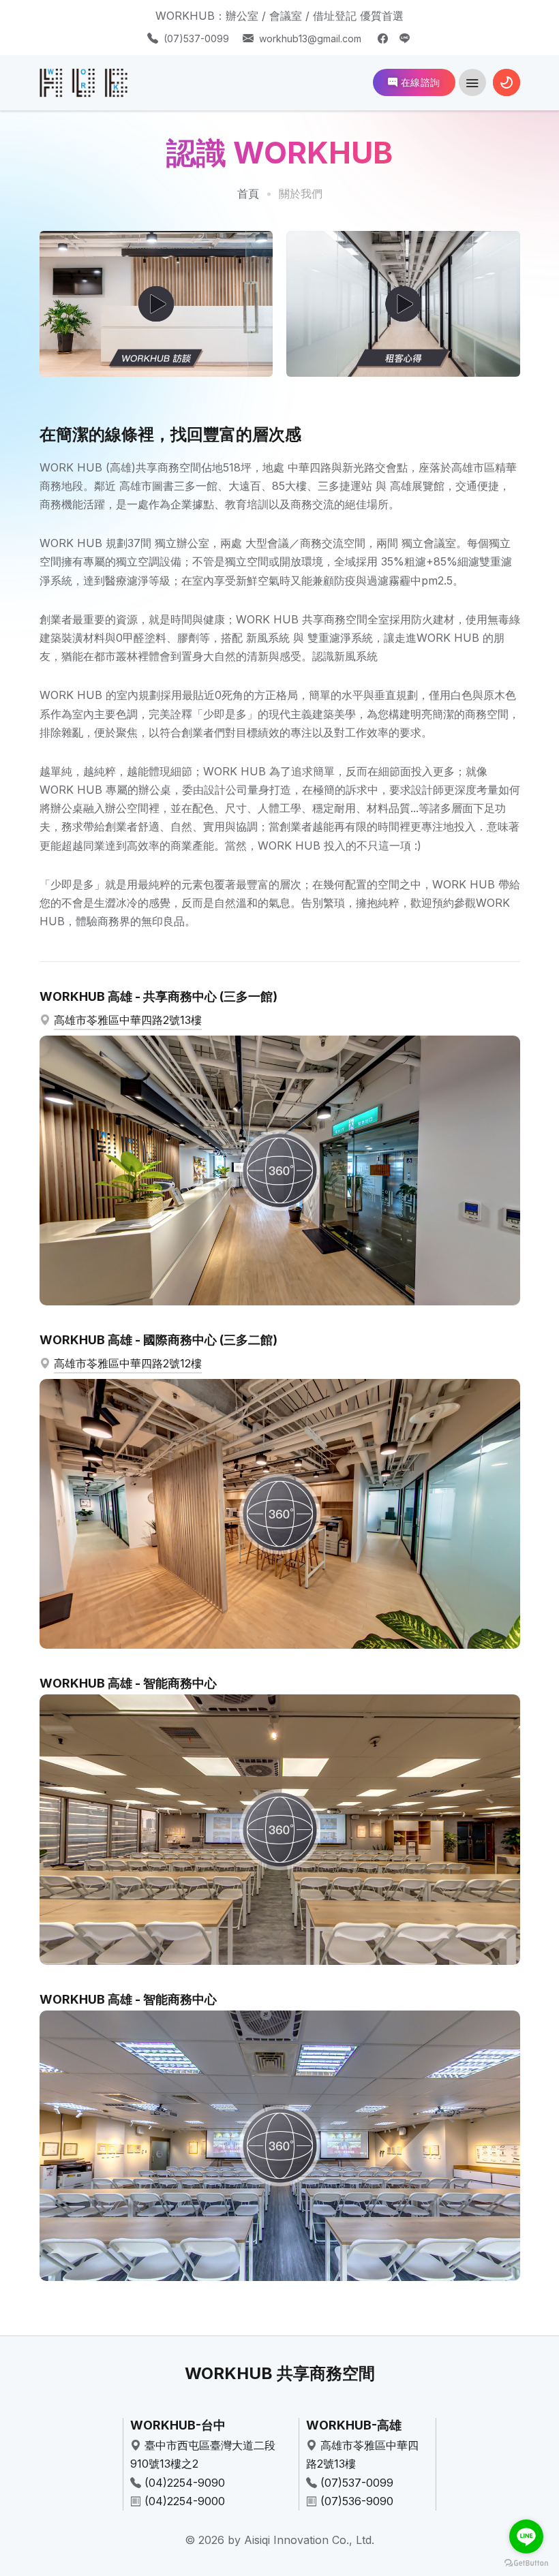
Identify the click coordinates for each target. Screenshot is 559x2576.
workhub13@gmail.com (310, 38)
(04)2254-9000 (185, 2501)
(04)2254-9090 (185, 2483)
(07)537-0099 (196, 38)
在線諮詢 (419, 82)
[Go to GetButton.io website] (526, 2562)
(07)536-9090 (357, 2501)
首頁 (248, 193)
